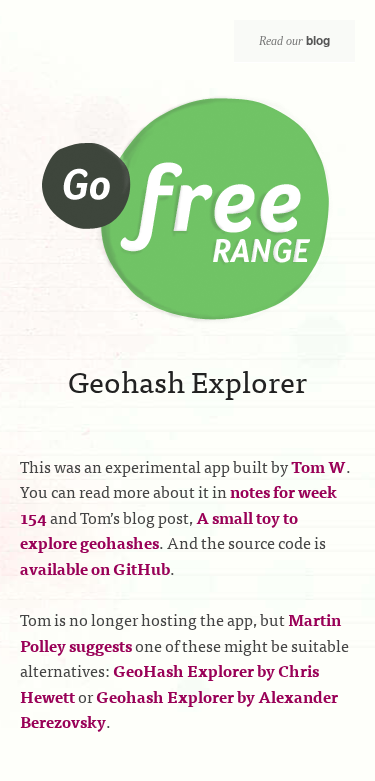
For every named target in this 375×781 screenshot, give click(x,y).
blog (318, 40)
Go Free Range (187, 209)
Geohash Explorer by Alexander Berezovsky (179, 709)
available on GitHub (95, 568)
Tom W (318, 466)
